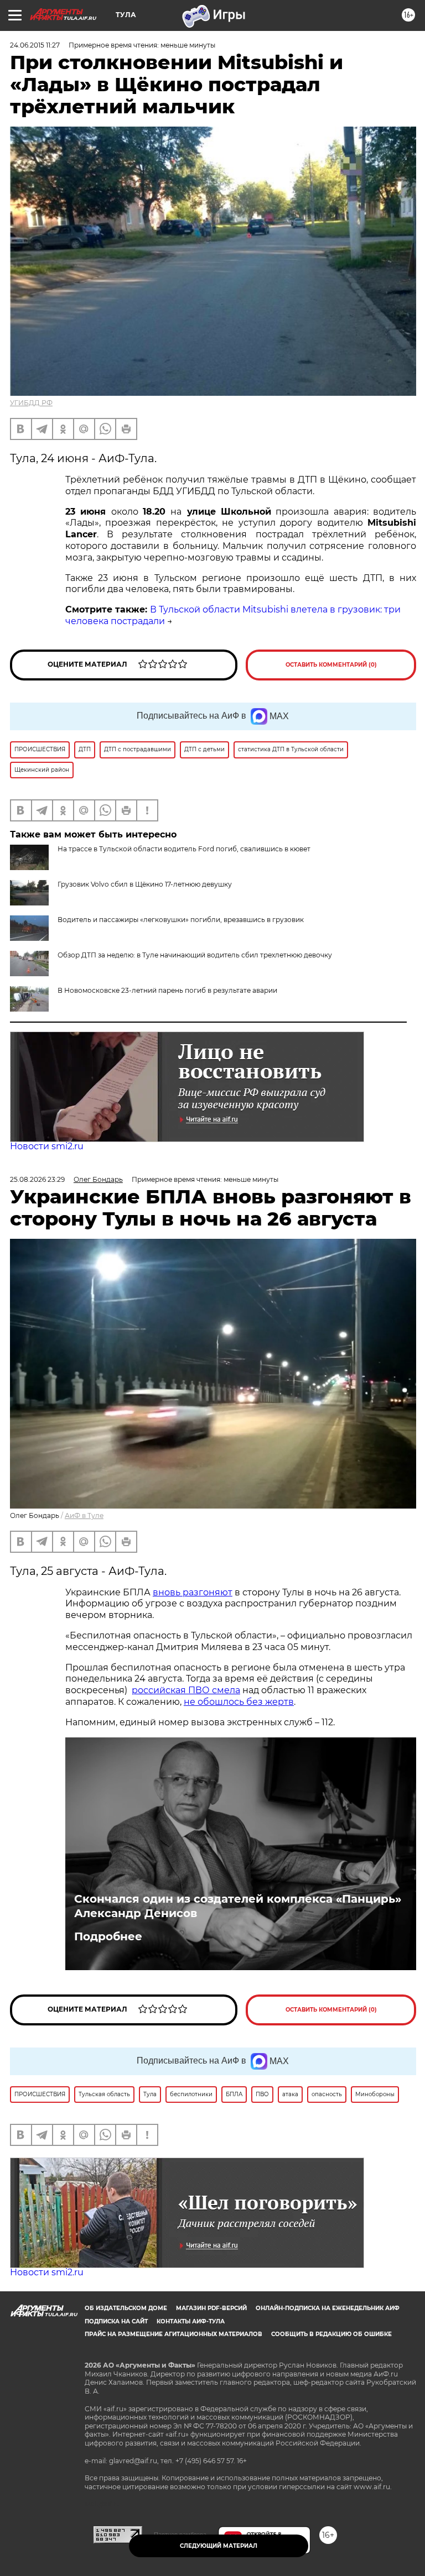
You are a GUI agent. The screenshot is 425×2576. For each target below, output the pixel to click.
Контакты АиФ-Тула (191, 2321)
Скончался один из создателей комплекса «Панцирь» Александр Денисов (238, 1906)
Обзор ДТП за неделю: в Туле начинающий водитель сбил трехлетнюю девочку (195, 955)
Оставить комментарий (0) (331, 665)
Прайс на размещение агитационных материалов (173, 2334)
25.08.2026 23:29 (37, 1179)
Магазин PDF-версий (211, 2308)
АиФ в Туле (84, 1515)
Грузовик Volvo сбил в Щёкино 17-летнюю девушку (145, 884)
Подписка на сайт (116, 2321)
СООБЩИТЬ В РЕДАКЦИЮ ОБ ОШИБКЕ (331, 2334)
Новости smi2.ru (47, 1146)
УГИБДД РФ (31, 403)
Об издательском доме (126, 2308)
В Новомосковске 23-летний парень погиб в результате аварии (167, 990)
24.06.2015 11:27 (35, 45)
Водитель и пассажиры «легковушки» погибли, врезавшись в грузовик (181, 920)
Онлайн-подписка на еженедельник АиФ (328, 2308)
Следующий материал (219, 2546)
